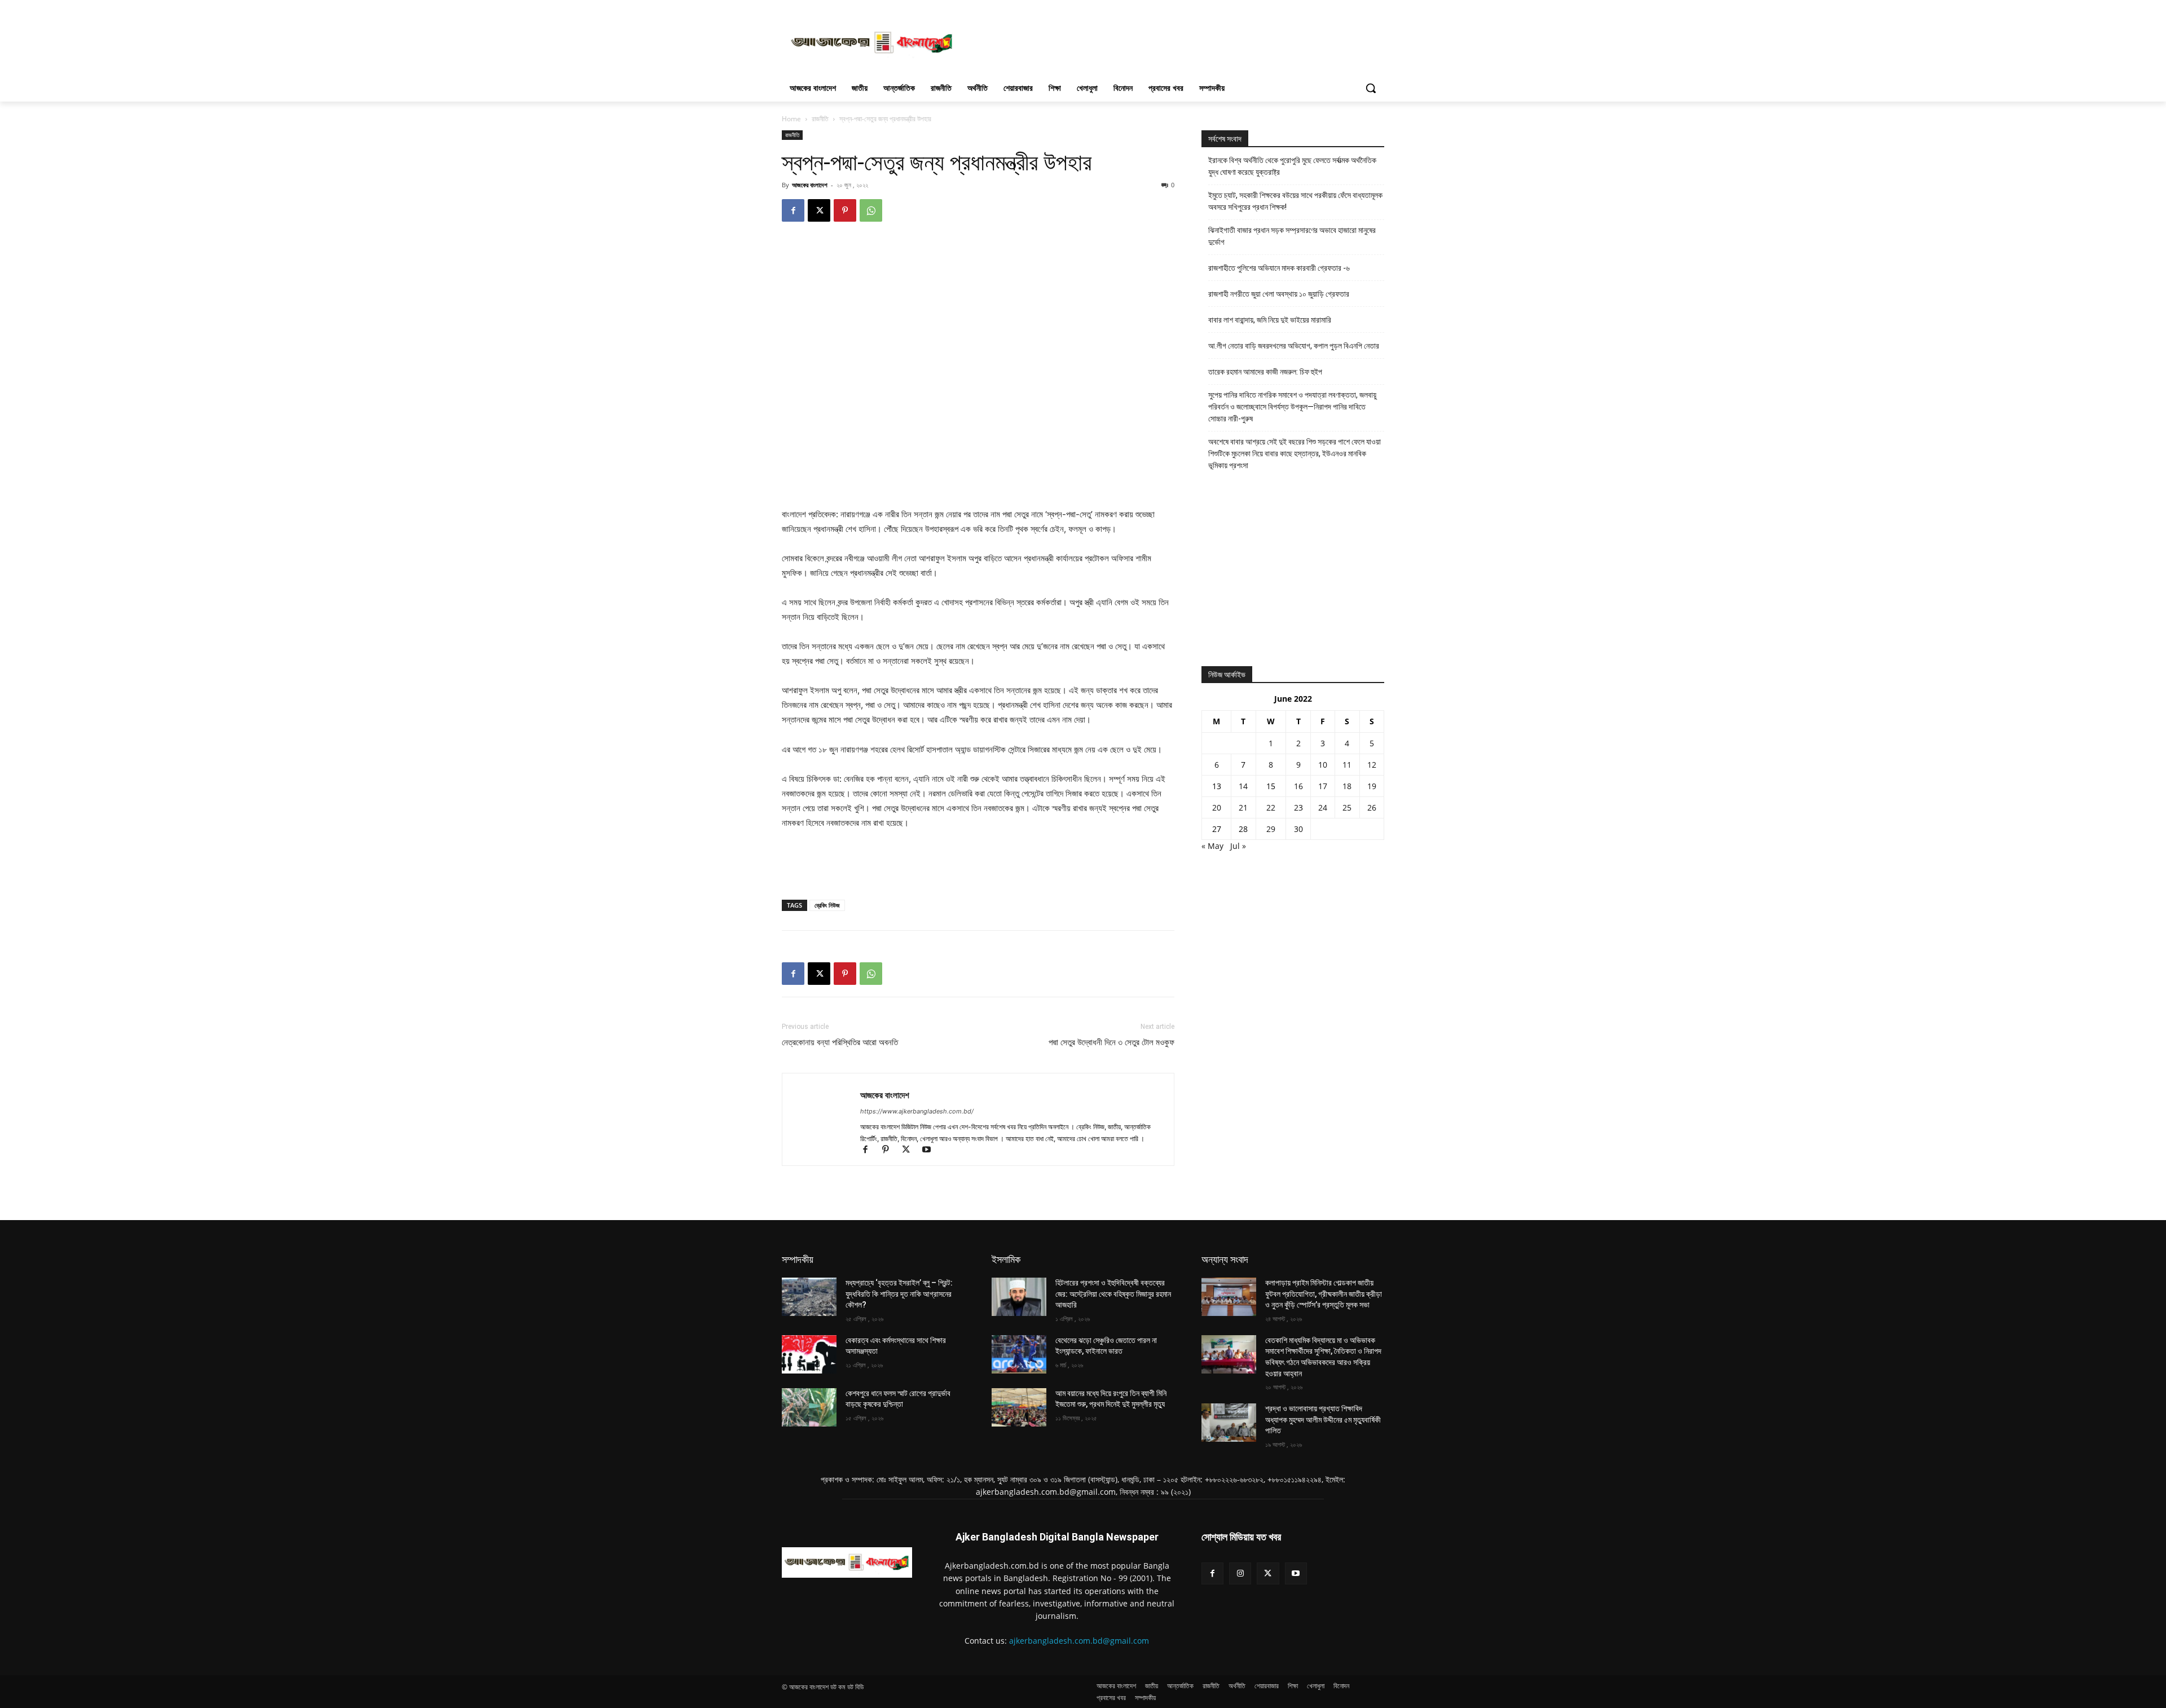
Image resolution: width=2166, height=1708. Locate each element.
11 (1347, 765)
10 (1323, 765)
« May (1212, 846)
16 (1298, 786)
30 (1298, 829)
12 (1372, 765)
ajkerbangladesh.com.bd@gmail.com (1079, 1641)
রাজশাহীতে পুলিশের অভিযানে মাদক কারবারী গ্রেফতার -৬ (1279, 268)
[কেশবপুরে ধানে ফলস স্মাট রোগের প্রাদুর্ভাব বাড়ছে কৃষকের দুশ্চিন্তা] (809, 1407)
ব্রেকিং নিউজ (827, 905)
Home (791, 119)
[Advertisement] (1168, 41)
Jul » (1238, 846)
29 (1271, 829)
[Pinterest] (845, 210)
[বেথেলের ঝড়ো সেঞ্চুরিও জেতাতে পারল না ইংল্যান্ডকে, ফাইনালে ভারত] (1019, 1354)
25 (1347, 807)
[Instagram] (1240, 1573)
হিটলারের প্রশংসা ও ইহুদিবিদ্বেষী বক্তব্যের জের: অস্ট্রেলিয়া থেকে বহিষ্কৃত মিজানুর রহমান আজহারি (1113, 1294)
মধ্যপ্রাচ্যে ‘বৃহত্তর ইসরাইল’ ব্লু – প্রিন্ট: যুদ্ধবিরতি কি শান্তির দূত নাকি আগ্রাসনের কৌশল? (899, 1294)
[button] (1371, 88)
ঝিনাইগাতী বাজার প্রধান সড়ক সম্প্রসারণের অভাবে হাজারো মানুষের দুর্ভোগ (1292, 236)
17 (1323, 786)
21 (1243, 807)
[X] (819, 210)
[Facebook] (793, 210)
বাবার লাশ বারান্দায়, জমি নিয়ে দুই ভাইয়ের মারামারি (1270, 320)
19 (1372, 786)
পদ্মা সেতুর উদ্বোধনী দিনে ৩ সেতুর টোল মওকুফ (1111, 1042)
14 (1243, 786)
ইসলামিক (1006, 1259)
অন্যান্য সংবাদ (1225, 1259)
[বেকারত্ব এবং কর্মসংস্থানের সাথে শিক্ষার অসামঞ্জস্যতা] (809, 1354)
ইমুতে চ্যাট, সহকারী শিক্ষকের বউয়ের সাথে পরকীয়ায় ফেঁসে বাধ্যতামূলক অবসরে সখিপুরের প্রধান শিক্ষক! (1295, 201)
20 (1217, 807)
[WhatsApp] (871, 210)
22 (1271, 807)
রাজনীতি (820, 119)
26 (1372, 807)
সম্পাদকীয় (798, 1259)
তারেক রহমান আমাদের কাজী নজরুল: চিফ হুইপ (1265, 372)
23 (1298, 807)
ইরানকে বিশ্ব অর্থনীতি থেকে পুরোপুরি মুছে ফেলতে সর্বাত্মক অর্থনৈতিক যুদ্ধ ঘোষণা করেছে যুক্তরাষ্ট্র (1292, 166)
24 (1323, 807)
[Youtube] (930, 1150)
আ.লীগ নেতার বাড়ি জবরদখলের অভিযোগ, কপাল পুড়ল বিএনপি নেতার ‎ (1295, 346)
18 (1347, 786)
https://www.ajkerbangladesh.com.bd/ (917, 1111)
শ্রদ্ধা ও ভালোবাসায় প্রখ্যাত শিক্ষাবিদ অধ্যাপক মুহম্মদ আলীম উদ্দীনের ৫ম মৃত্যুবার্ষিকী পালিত (1323, 1419)
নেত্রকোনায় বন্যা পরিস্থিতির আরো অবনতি (840, 1042)
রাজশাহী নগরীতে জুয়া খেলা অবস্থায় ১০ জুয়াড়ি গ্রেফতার (1279, 294)
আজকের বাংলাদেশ (810, 185)
